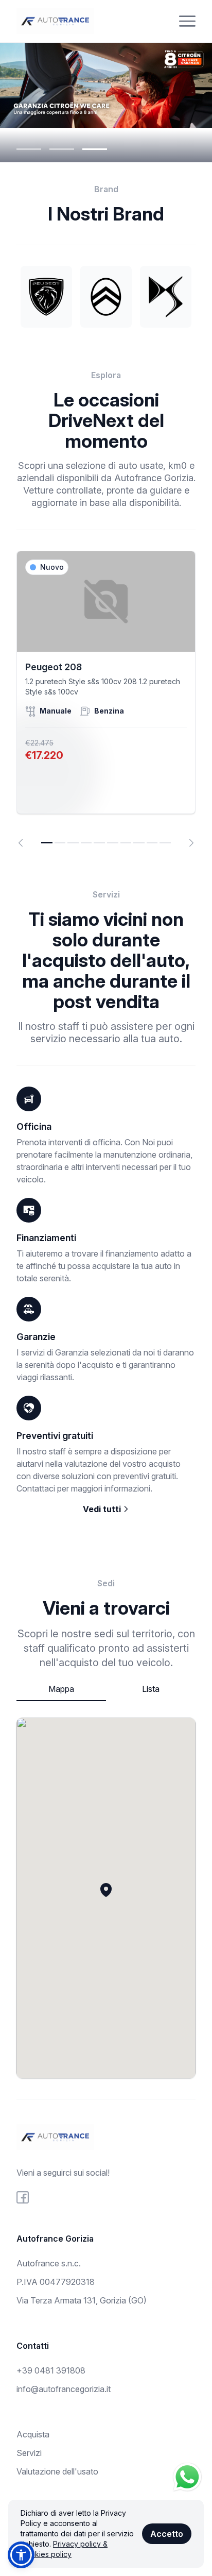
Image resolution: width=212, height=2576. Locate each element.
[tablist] (106, 1690)
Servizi (29, 2453)
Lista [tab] (151, 1689)
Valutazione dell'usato (57, 2471)
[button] (106, 1890)
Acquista (33, 2434)
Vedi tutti (103, 1509)
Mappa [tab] (61, 1689)
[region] (106, 699)
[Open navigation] (187, 21)
